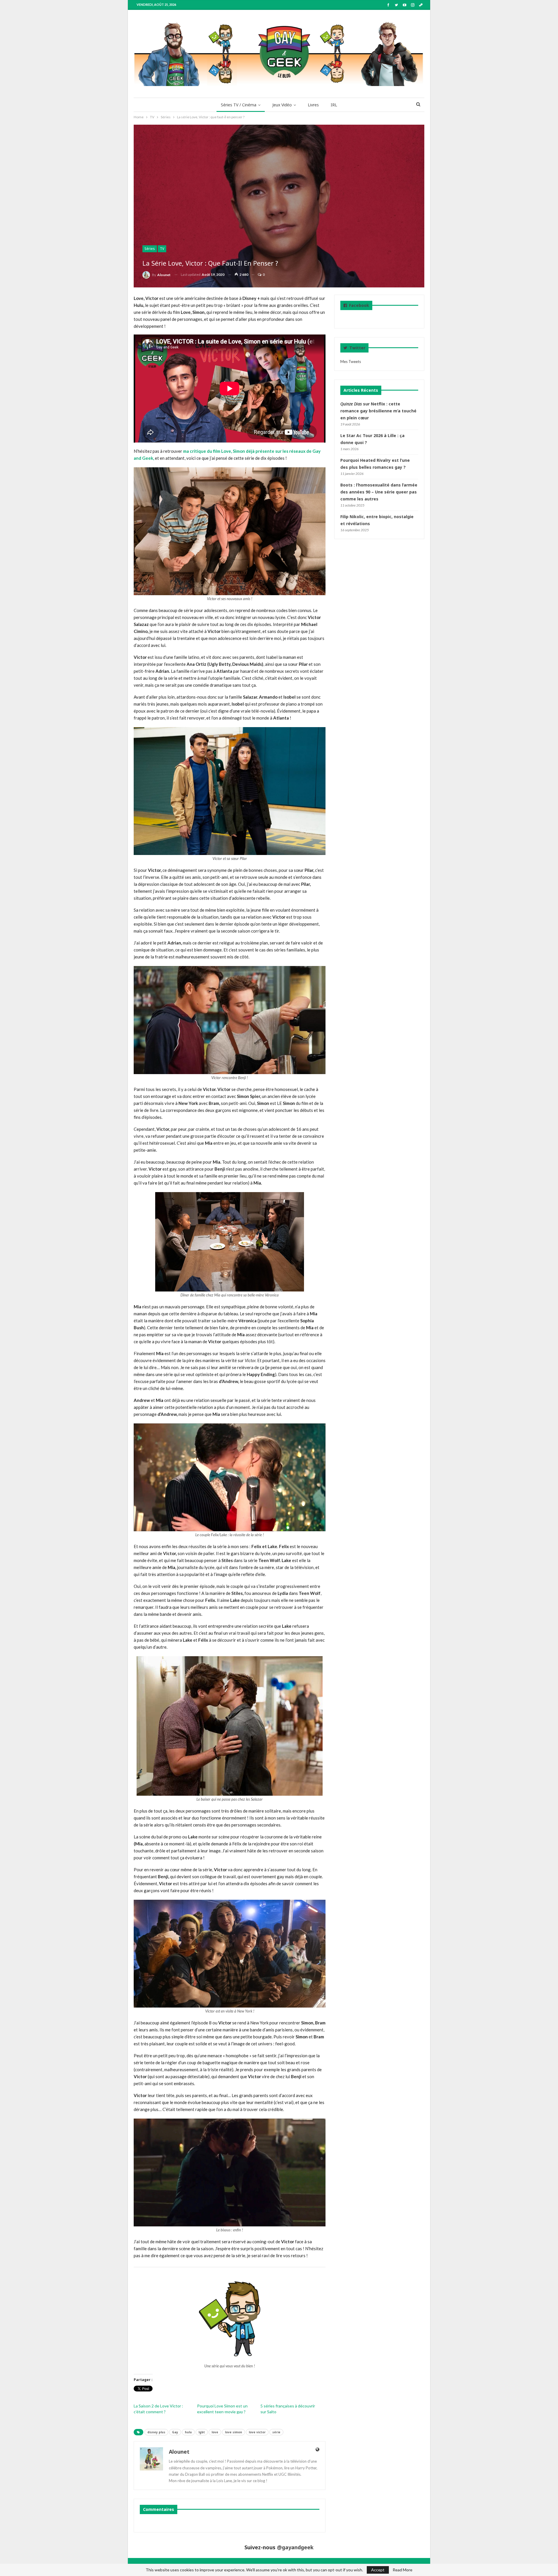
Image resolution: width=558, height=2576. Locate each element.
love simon (234, 2432)
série (276, 2432)
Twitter (357, 348)
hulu (188, 2432)
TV (162, 249)
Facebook (359, 305)
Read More (403, 2570)
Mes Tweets (351, 362)
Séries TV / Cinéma (239, 105)
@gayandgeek (295, 2547)
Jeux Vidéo (282, 105)
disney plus (156, 2432)
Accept (378, 2570)
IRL (334, 105)
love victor (257, 2432)
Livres (313, 105)
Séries (150, 249)
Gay (175, 2432)
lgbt (202, 2432)
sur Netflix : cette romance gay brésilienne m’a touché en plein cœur (378, 411)
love (215, 2432)
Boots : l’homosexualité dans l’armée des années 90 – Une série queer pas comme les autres (379, 492)
